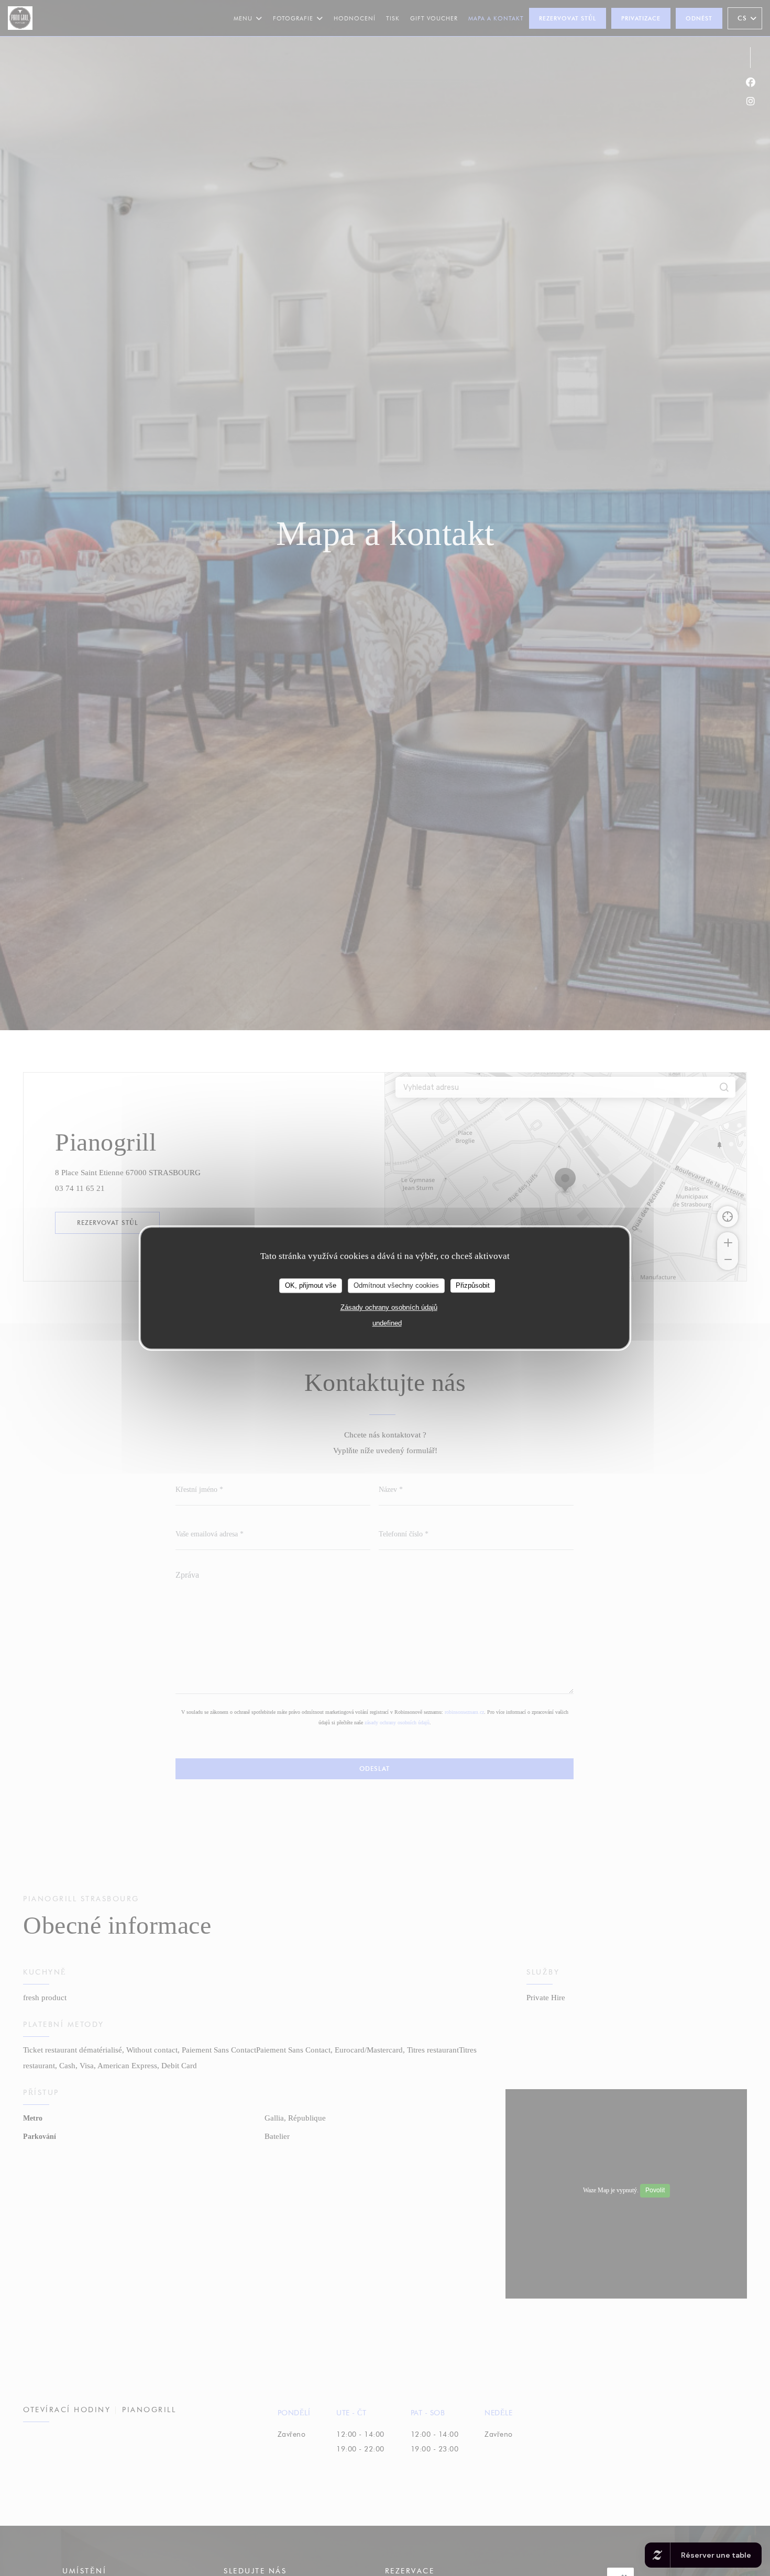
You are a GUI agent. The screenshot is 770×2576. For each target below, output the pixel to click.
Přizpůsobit (473, 1285)
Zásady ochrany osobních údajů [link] (389, 1307)
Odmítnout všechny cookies (396, 1285)
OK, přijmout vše (311, 1285)
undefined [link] (387, 1323)
